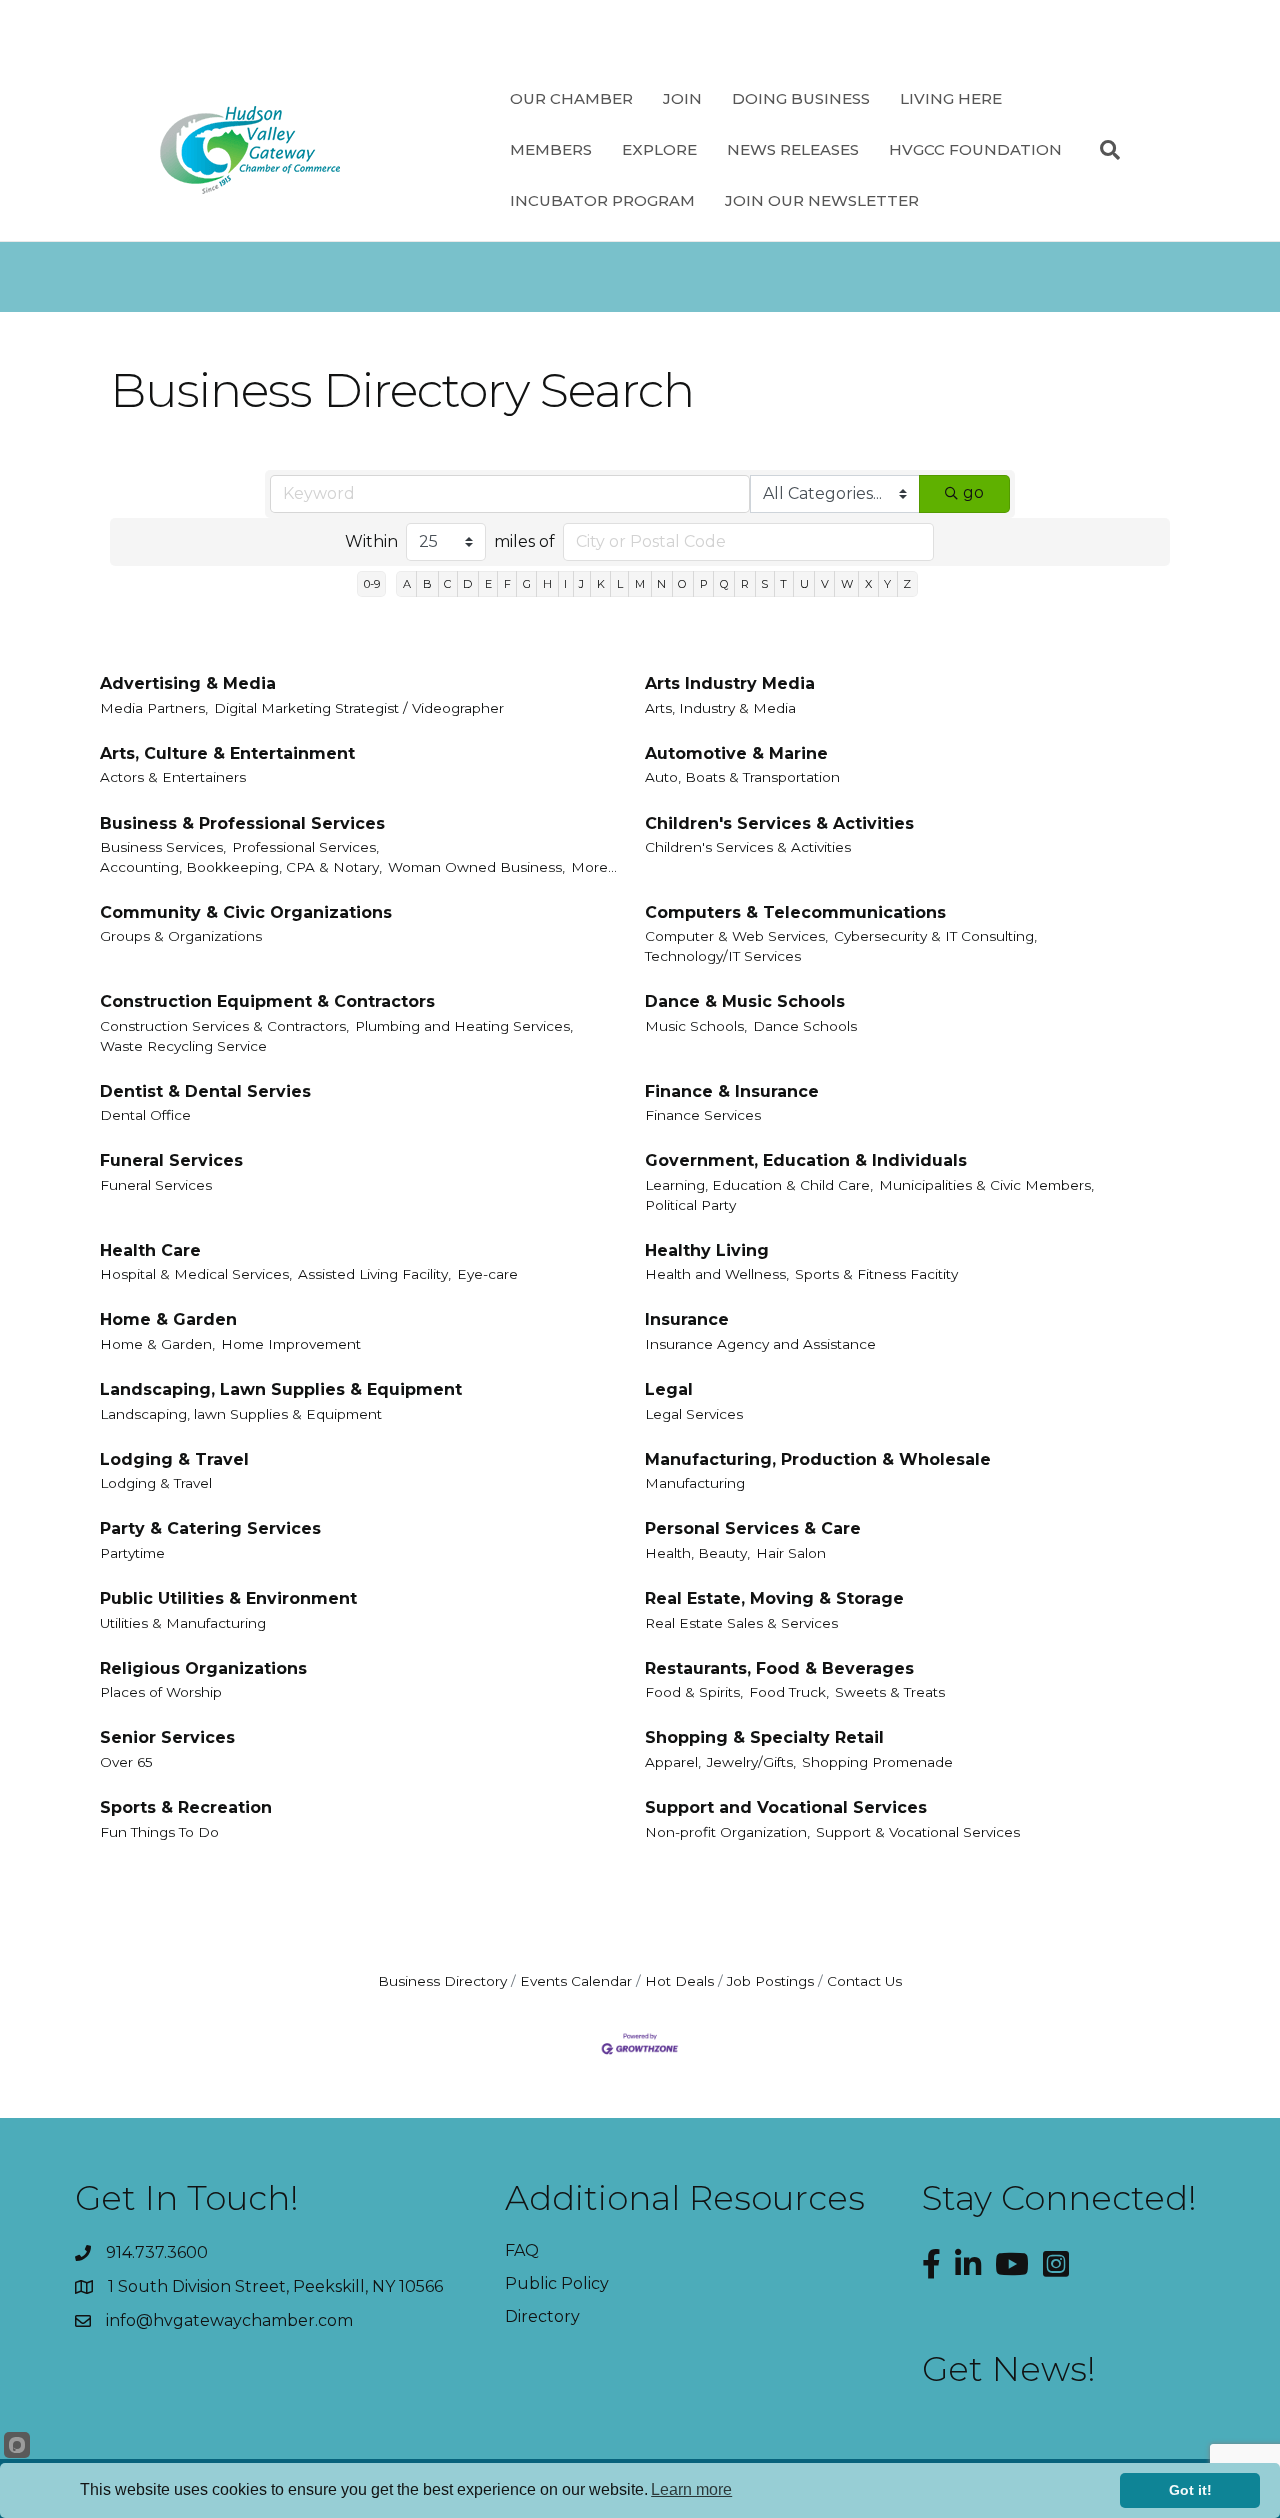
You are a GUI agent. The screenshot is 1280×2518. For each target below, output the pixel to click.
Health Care (150, 1250)
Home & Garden (168, 1319)
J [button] (581, 584)
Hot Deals (679, 1981)
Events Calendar (576, 1981)
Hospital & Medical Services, (196, 1274)
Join (682, 98)
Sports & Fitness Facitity (876, 1274)
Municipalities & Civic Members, (986, 1185)
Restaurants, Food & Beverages (779, 1668)
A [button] (407, 584)
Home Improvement (291, 1344)
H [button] (547, 584)
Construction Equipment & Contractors (267, 1001)
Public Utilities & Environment (228, 1598)
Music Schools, (696, 1026)
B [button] (427, 584)
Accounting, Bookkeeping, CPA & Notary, (241, 867)
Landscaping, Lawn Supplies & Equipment (281, 1389)
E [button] (488, 584)
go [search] (973, 492)
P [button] (704, 584)
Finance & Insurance (732, 1091)
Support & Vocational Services (918, 1832)
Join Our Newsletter (822, 200)
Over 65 (126, 1762)
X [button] (868, 584)
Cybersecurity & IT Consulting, (935, 936)
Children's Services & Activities (779, 823)
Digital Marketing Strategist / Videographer (359, 708)
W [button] (847, 584)
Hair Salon (791, 1553)
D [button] (467, 584)
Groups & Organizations (181, 936)
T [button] (783, 584)
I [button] (565, 584)
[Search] (1102, 150)
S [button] (764, 584)
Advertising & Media (188, 683)
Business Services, (163, 847)
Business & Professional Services (242, 823)
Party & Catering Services (210, 1528)
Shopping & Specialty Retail (764, 1737)
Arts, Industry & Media (720, 708)
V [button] (825, 584)
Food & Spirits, (694, 1692)
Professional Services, (305, 847)
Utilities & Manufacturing (183, 1623)
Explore (659, 149)
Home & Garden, (157, 1344)
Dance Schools (805, 1026)
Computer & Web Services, (736, 936)
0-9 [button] (372, 584)
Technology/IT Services (723, 956)
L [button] (620, 584)
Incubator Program (602, 200)
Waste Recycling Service (183, 1046)
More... (594, 867)
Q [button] (724, 584)
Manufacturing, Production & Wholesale (818, 1459)
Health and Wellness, (717, 1274)
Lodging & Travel (174, 1459)
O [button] (682, 584)
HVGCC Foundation (975, 149)
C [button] (447, 584)
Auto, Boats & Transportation (742, 777)
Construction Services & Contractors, (224, 1026)
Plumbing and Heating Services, (464, 1026)
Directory (542, 2316)
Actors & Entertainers (173, 777)
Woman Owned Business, (476, 867)
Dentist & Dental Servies (205, 1091)
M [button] (640, 584)
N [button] (661, 584)
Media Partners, (154, 708)
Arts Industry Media (730, 683)
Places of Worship (161, 1692)
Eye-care (487, 1274)
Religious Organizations (203, 1668)
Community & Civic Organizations (246, 912)
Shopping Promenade (877, 1762)
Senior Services (167, 1737)
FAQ (522, 2250)
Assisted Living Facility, (374, 1274)
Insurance (687, 1319)
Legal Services (694, 1414)
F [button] (507, 584)
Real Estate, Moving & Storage (774, 1598)
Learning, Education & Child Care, (759, 1185)
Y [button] (887, 584)
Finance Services (703, 1115)
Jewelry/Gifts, (751, 1762)
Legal (669, 1389)
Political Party (690, 1205)
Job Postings (770, 1981)
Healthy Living (707, 1250)
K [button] (601, 584)
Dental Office (145, 1115)
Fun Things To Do (159, 1832)
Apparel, (673, 1762)
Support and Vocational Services (786, 1807)
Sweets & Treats (890, 1692)
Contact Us (864, 1981)
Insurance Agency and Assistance (760, 1344)
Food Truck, (789, 1692)
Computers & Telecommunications (795, 912)
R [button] (745, 584)
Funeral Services (171, 1160)
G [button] (527, 584)
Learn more (691, 2489)
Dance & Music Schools (745, 1001)
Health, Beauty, (697, 1553)
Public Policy (557, 2283)
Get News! (1009, 2369)
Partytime (132, 1553)
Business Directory (442, 1981)
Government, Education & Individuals (806, 1160)
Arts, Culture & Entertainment (227, 753)
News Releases (793, 149)
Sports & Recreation (186, 1807)
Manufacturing (695, 1483)
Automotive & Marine (736, 753)
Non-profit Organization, (727, 1832)
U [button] (804, 584)
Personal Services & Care (753, 1528)
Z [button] (907, 584)
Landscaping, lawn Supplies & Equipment (241, 1414)
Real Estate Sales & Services (741, 1623)
